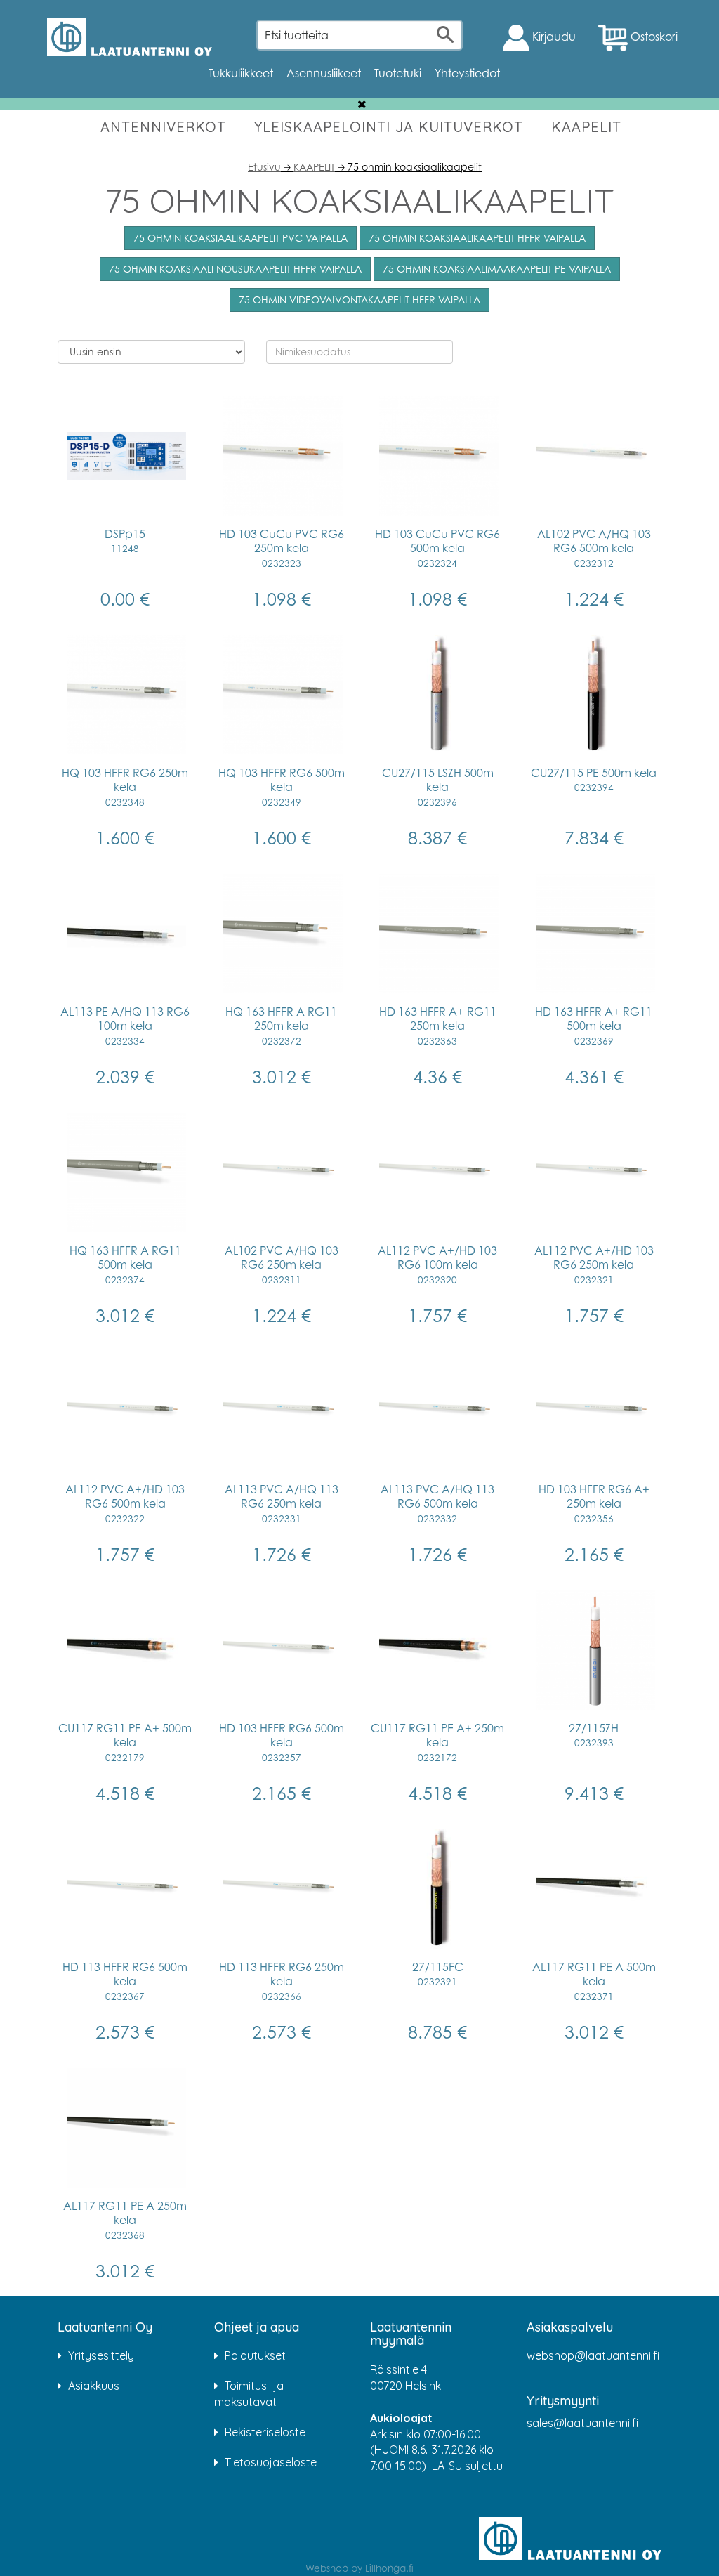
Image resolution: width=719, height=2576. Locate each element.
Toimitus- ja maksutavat (249, 2394)
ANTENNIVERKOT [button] (163, 127)
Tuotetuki (398, 73)
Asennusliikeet (324, 73)
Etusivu (264, 167)
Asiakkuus (94, 2386)
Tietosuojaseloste (271, 2462)
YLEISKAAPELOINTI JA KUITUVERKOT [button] (389, 127)
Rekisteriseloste (265, 2432)
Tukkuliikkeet (241, 73)
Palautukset (255, 2355)
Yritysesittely (101, 2355)
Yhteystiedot (467, 73)
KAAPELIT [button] (586, 127)
